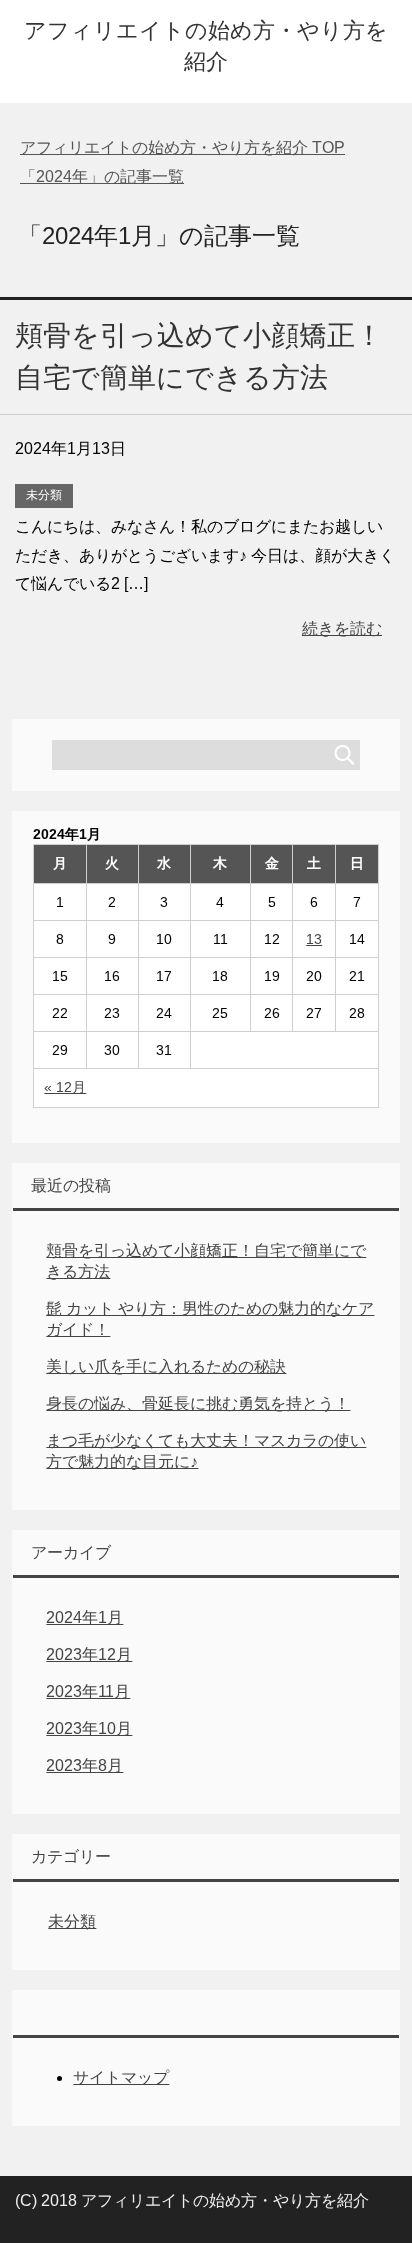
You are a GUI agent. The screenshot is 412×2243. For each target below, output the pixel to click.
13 (314, 939)
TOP (182, 147)
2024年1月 (84, 1617)
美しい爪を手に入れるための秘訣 (166, 1366)
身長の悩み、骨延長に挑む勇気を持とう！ (198, 1403)
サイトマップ (121, 2077)
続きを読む (342, 628)
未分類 (44, 495)
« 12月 (65, 1087)
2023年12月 (89, 1654)
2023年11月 (88, 1691)
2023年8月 (84, 1765)
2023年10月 (89, 1728)
